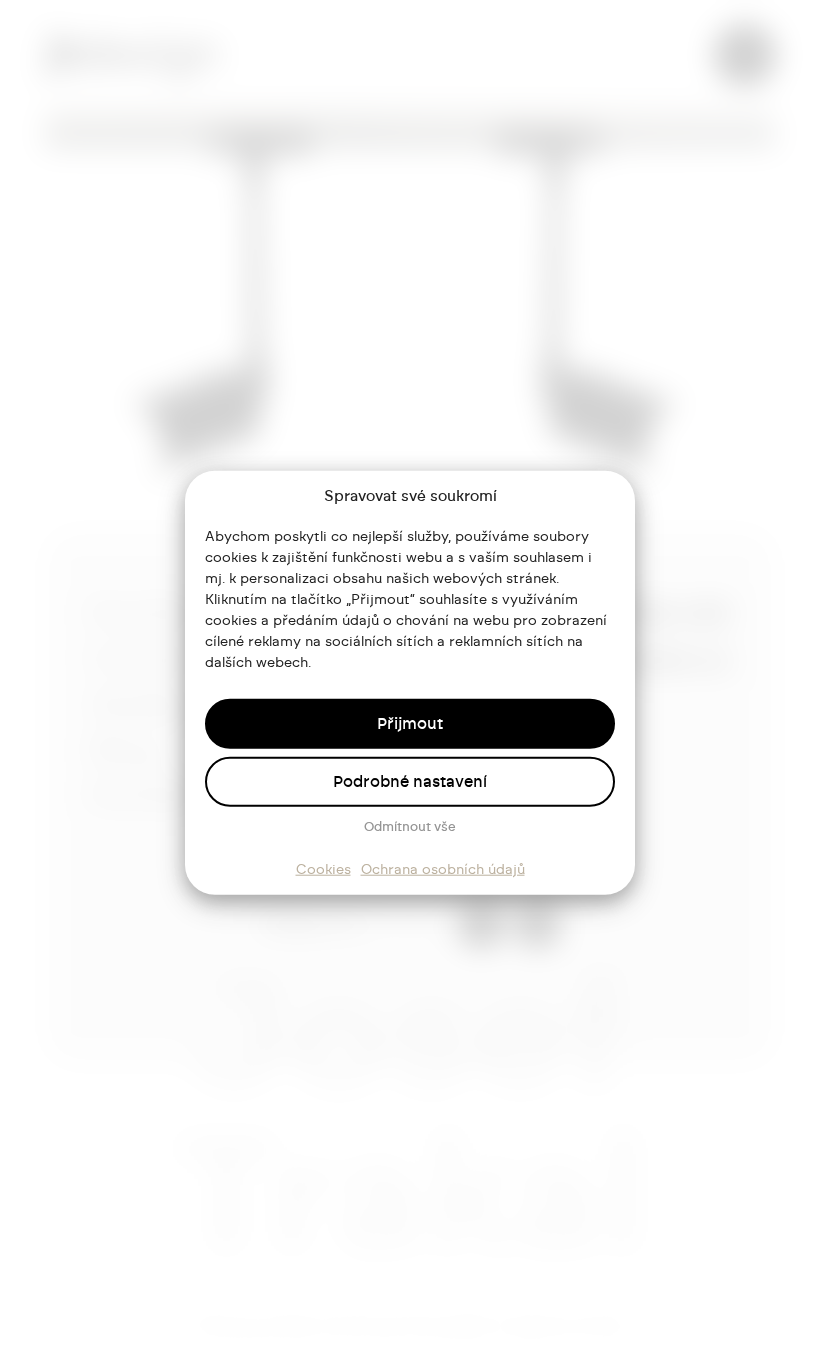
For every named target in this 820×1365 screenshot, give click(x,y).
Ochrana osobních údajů (443, 869)
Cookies (323, 869)
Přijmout (410, 723)
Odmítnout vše (410, 826)
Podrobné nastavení (410, 781)
